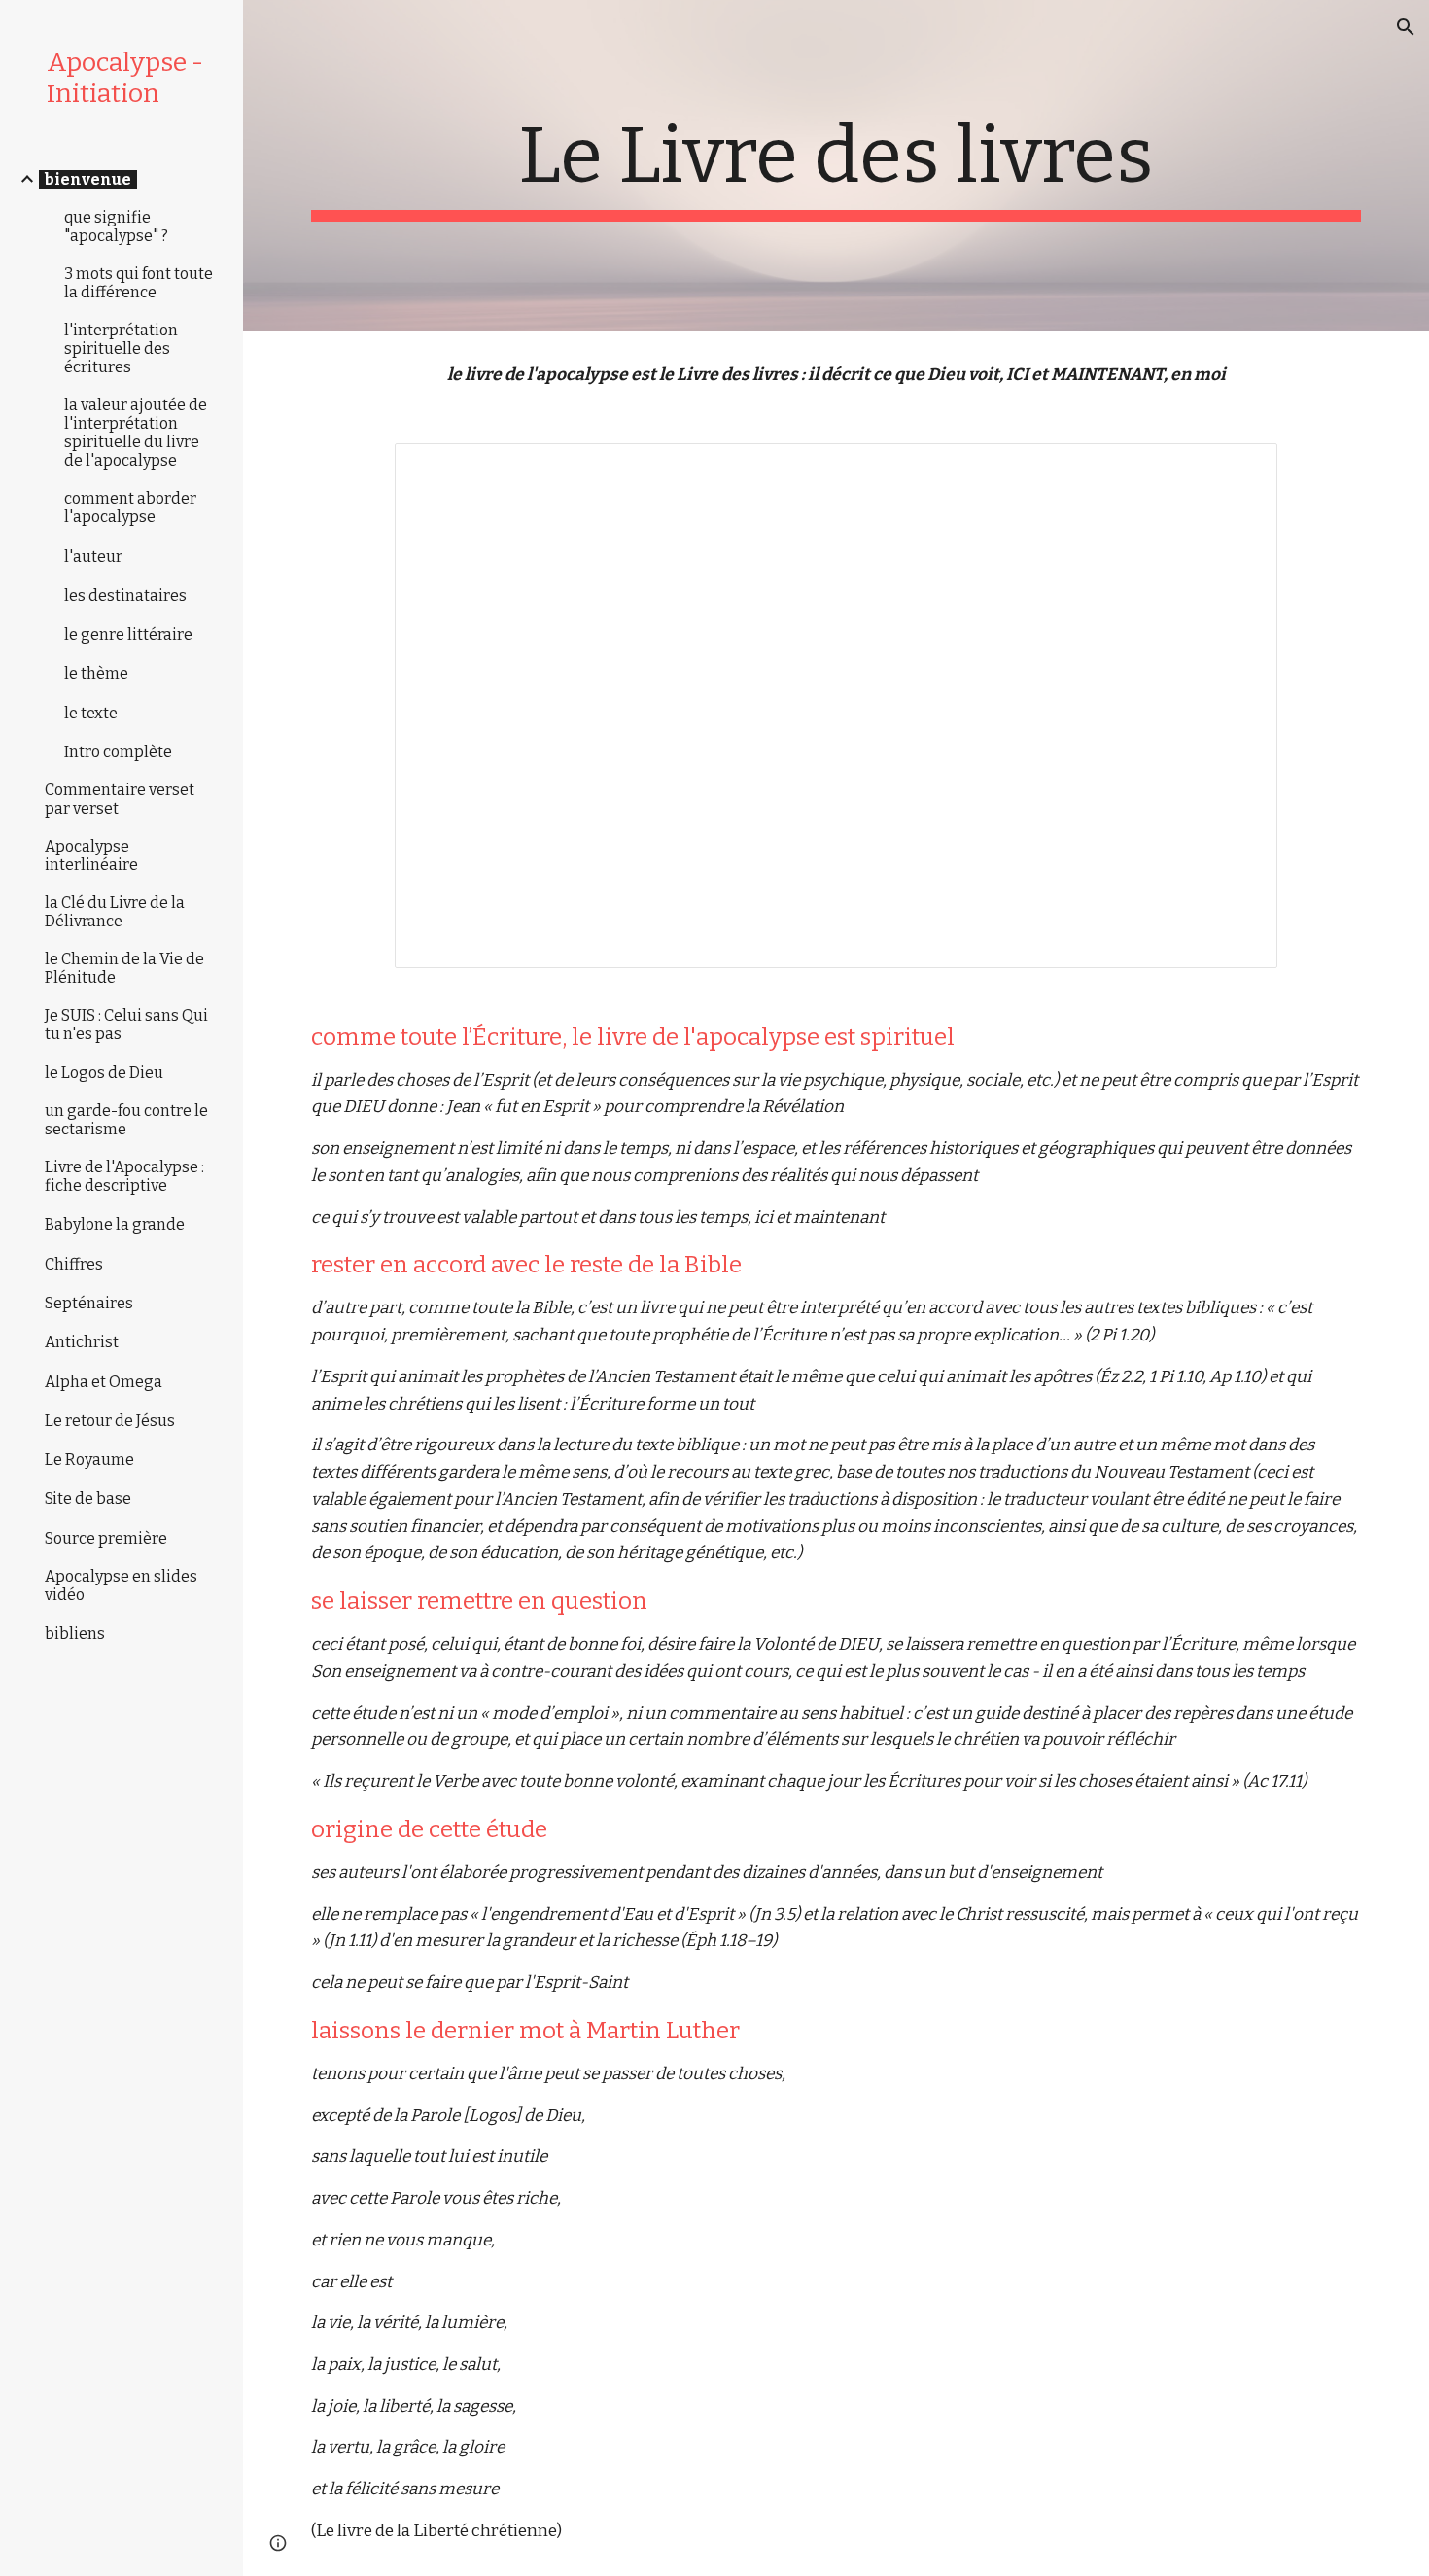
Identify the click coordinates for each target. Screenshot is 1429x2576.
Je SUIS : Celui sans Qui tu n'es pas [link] (126, 1025)
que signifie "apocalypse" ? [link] (116, 226)
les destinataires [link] (125, 595)
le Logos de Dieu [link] (104, 1073)
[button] (1406, 27)
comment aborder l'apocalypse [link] (130, 507)
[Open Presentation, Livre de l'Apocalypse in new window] (1240, 469)
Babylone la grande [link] (115, 1224)
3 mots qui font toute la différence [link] (139, 283)
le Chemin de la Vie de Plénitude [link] (124, 968)
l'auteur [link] (93, 557)
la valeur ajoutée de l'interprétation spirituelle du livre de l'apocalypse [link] (136, 433)
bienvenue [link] (88, 179)
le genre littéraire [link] (128, 634)
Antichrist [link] (82, 1342)
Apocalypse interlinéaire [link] (91, 855)
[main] (836, 165)
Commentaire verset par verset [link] (120, 799)
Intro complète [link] (118, 752)
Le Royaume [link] (89, 1460)
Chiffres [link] (74, 1264)
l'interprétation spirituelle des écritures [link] (121, 348)
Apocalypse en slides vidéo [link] (121, 1585)
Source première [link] (106, 1538)
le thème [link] (96, 673)
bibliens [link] (75, 1634)
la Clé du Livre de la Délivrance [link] (115, 912)
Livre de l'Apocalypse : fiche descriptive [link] (124, 1176)
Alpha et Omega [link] (104, 1382)
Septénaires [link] (89, 1303)
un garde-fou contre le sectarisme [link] (126, 1120)
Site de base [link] (88, 1498)
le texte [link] (91, 713)
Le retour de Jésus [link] (110, 1421)
